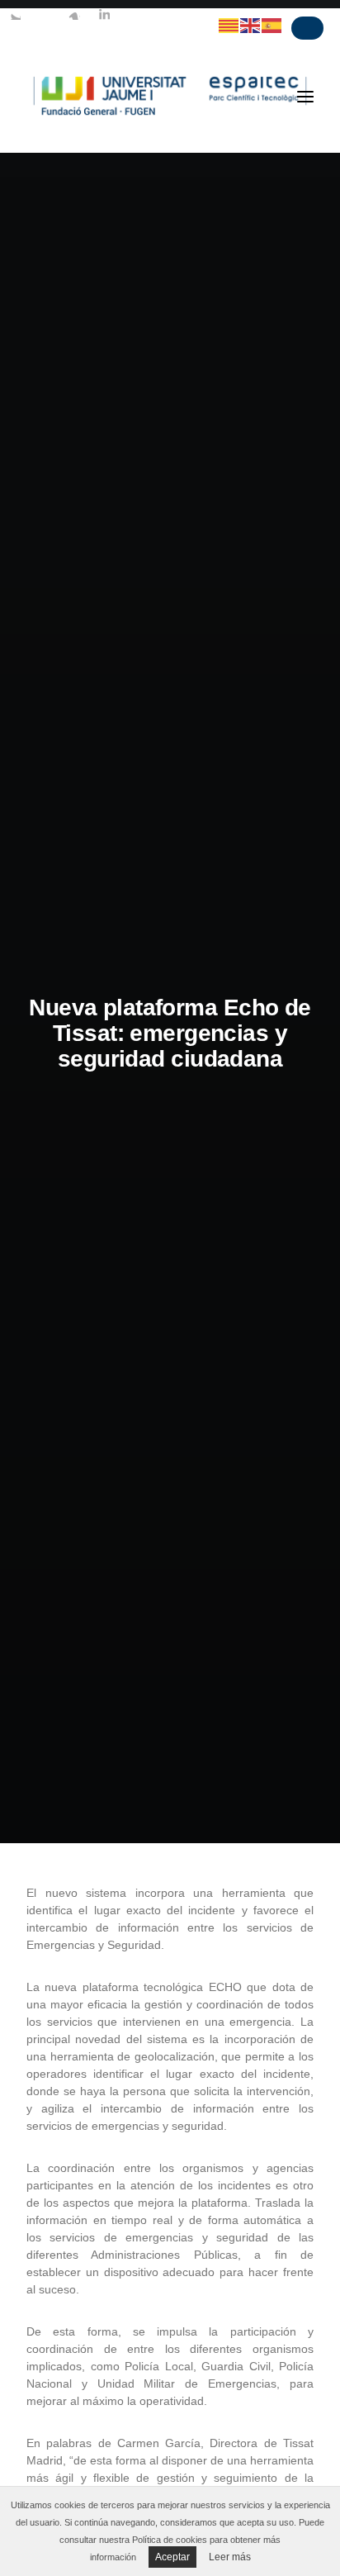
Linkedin (104, 14)
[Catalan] (229, 25)
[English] (251, 25)
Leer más (230, 2557)
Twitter (15, 14)
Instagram (74, 14)
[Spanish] (272, 25)
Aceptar (172, 2557)
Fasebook (45, 14)
